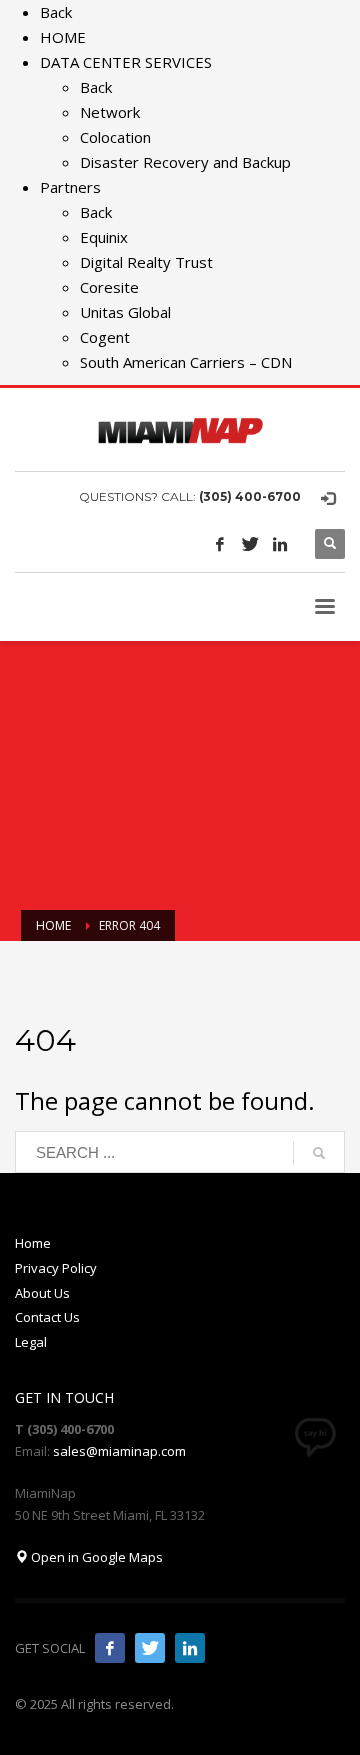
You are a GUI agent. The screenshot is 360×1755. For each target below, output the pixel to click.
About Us (42, 1293)
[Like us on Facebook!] (110, 1648)
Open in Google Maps (95, 1557)
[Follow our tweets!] (150, 1648)
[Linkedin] (280, 544)
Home (33, 1243)
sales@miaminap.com (119, 1451)
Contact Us (47, 1317)
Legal (31, 1342)
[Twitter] (250, 544)
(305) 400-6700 (250, 496)
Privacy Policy (56, 1268)
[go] (319, 1153)
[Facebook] (220, 544)
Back (56, 12)
